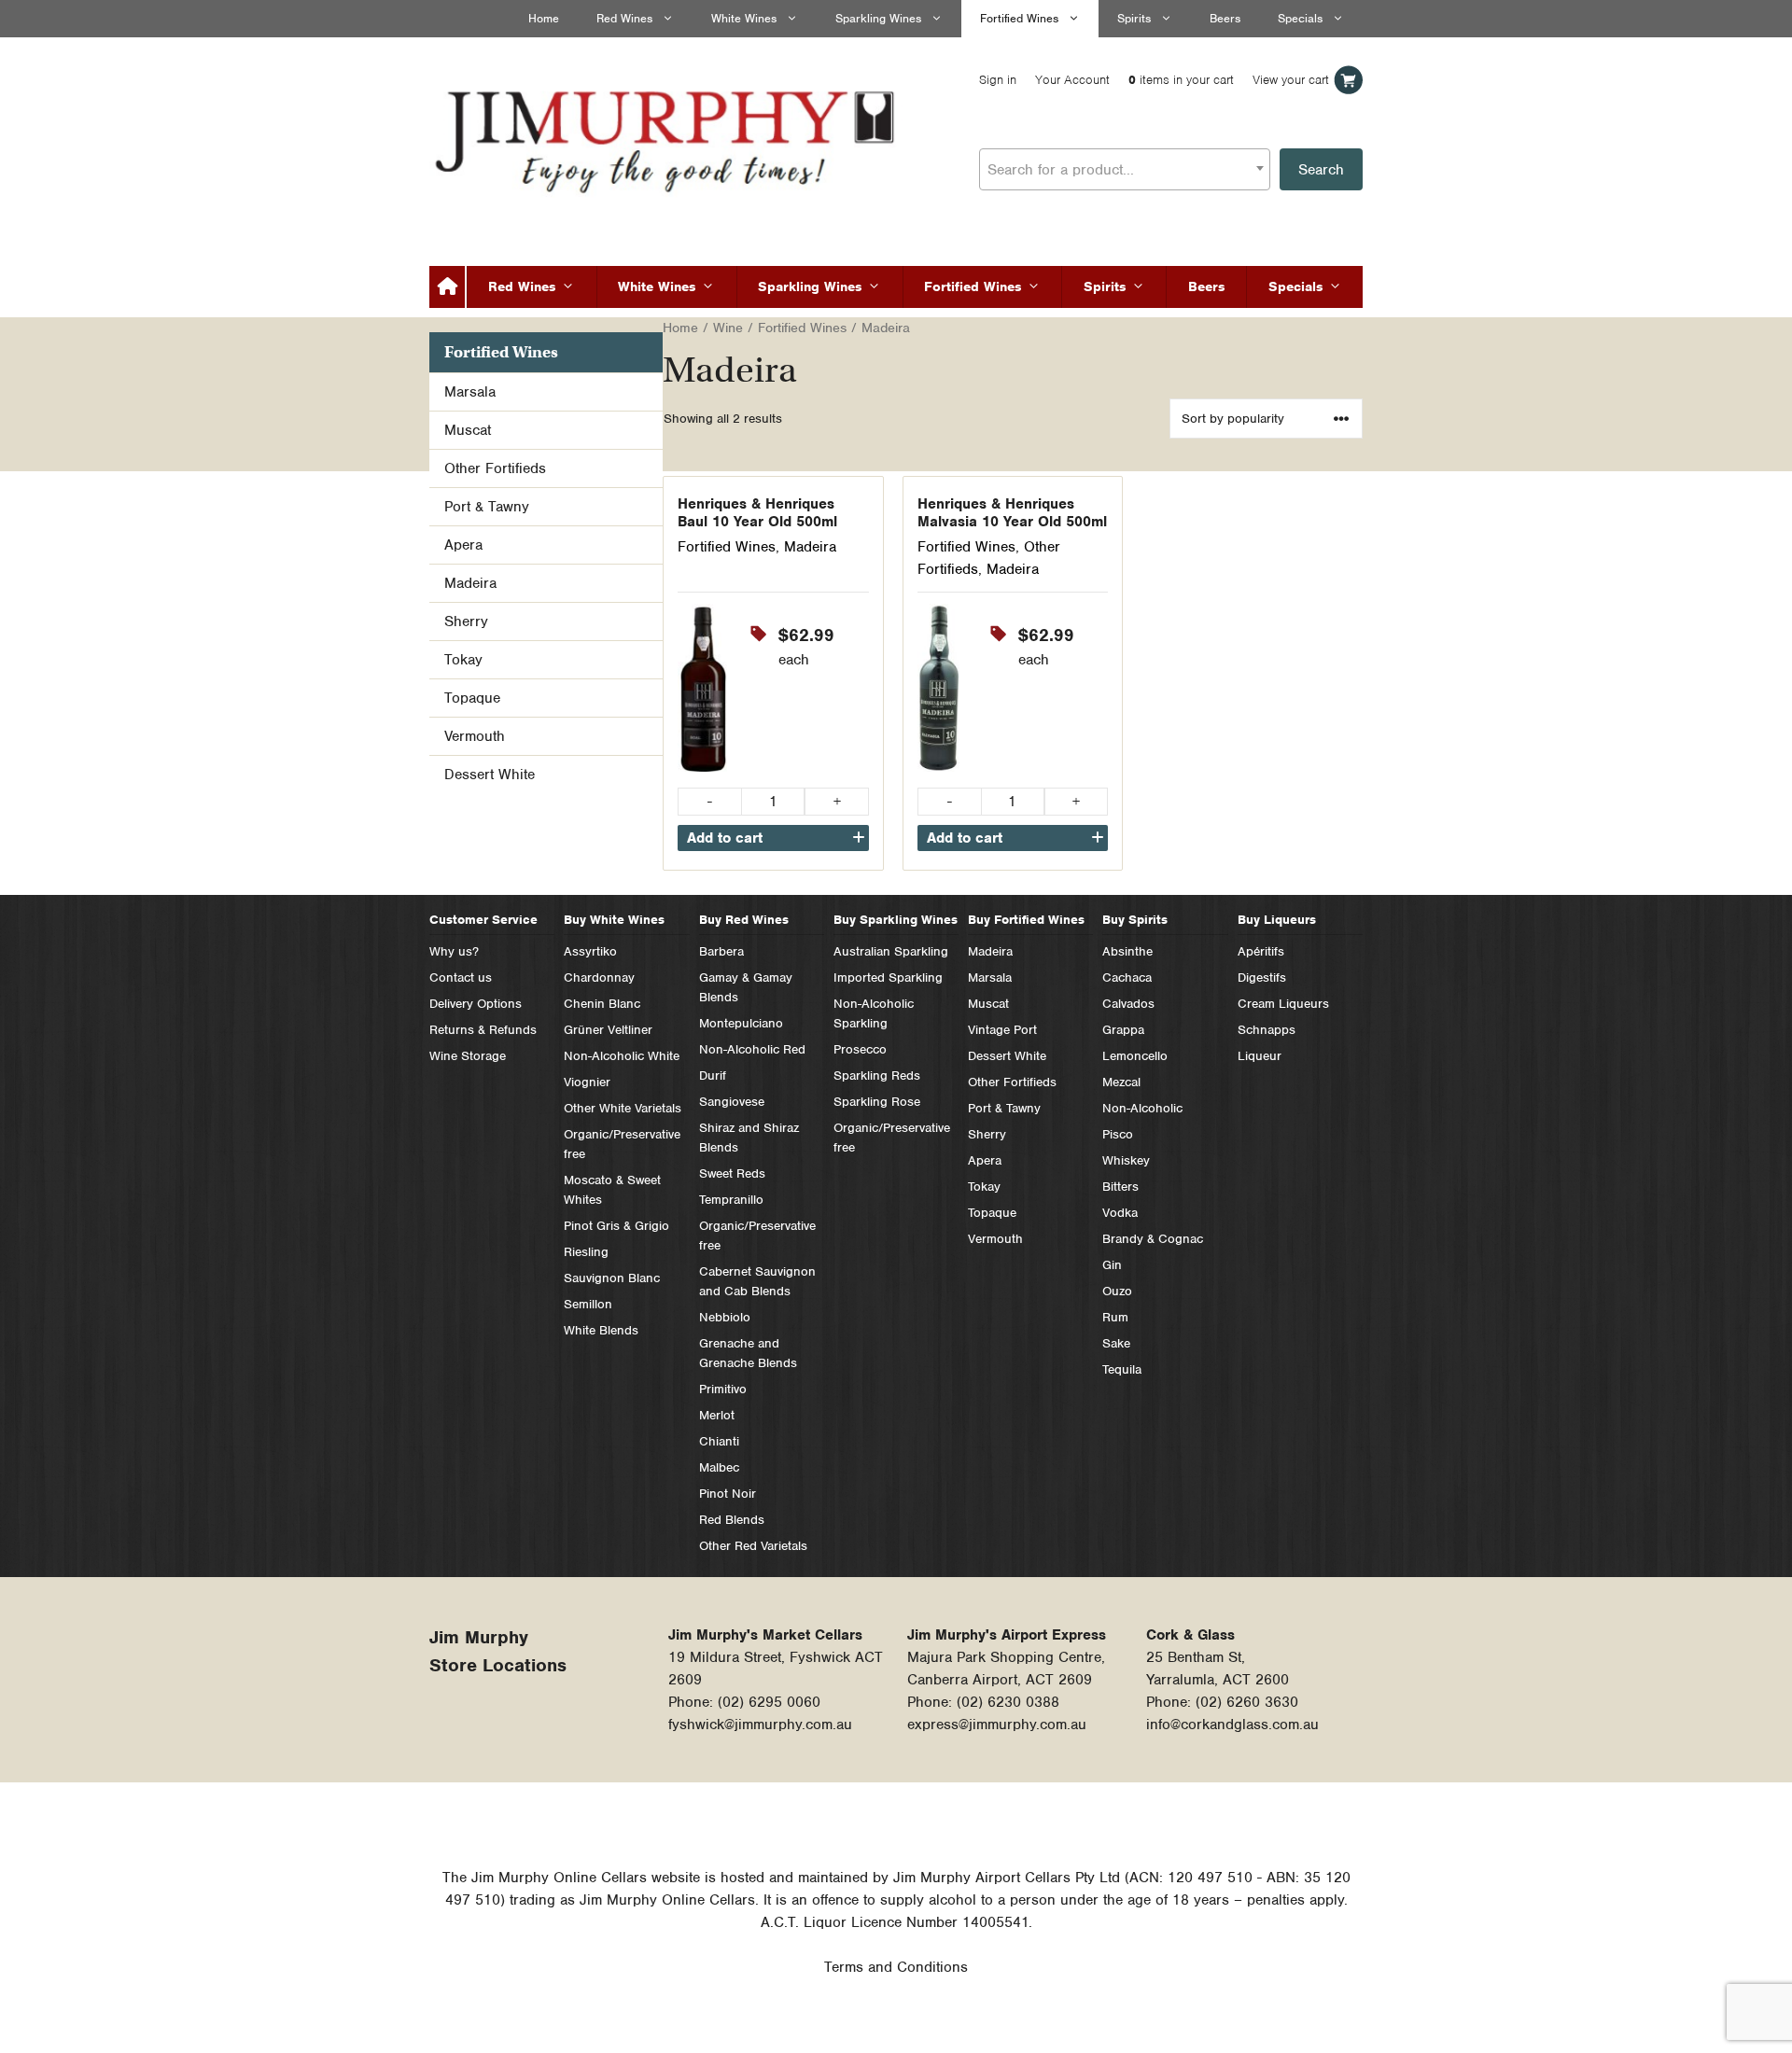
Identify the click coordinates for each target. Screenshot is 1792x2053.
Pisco (1118, 1134)
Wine (728, 328)
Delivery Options (476, 1004)
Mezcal (1121, 1082)
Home (544, 18)
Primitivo (723, 1389)
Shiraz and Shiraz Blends (749, 1138)
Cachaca (1127, 978)
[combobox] (1125, 169)
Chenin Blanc (602, 1004)
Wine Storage (468, 1056)
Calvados (1128, 1004)
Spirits (1134, 18)
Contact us (461, 978)
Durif (713, 1075)
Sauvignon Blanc (612, 1278)
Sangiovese (732, 1102)
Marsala (470, 392)
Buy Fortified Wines (1026, 920)
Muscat (468, 430)
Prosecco (860, 1049)
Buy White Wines (614, 920)
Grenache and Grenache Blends (748, 1353)
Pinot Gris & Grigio (616, 1226)
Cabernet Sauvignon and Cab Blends (757, 1281)
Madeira (810, 547)
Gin (1112, 1265)
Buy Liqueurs (1277, 920)
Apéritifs (1261, 951)
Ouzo (1117, 1291)
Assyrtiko (590, 951)
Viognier (587, 1082)
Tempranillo (731, 1200)
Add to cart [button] (725, 838)
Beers (1225, 18)
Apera (463, 545)
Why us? (454, 951)
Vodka (1120, 1213)
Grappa (1123, 1030)
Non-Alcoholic (1142, 1108)
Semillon (588, 1304)
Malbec (719, 1467)
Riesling (586, 1252)
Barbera (721, 951)
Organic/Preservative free (622, 1144)
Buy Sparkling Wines (896, 920)
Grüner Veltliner (608, 1030)
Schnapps (1267, 1030)
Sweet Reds (732, 1173)
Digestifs (1262, 978)
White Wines (744, 18)
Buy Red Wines (744, 920)
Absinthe (1127, 951)
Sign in (998, 80)
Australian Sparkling (891, 951)
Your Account (1072, 80)
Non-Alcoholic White (622, 1056)
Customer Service (483, 920)
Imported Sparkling (888, 978)
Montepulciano (741, 1023)
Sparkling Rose (877, 1102)
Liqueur (1260, 1056)
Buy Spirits (1135, 920)
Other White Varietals (623, 1108)
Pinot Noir (728, 1494)
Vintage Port (1002, 1030)
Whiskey (1126, 1160)
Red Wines (624, 18)
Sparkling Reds (877, 1075)
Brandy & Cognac (1153, 1239)
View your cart (1291, 80)
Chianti (719, 1441)
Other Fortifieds (495, 468)
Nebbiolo (725, 1317)
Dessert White (490, 775)
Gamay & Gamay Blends (746, 987)
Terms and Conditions (896, 1967)
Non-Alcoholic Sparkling (874, 1013)
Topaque (472, 698)
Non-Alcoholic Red (752, 1049)
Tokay (463, 660)
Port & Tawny (487, 507)
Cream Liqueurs (1283, 1004)
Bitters (1120, 1187)
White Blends (601, 1330)
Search (1321, 170)
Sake (1116, 1343)
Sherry (466, 621)
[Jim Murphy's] (667, 137)
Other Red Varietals (753, 1546)
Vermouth (475, 736)
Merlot (717, 1415)
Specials (1300, 18)
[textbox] (1125, 170)
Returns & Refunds (483, 1030)
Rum (1115, 1317)
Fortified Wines (1019, 18)
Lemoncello (1135, 1056)
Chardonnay (599, 978)
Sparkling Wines (878, 18)
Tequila (1122, 1369)
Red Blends (732, 1520)
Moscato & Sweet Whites (612, 1190)
